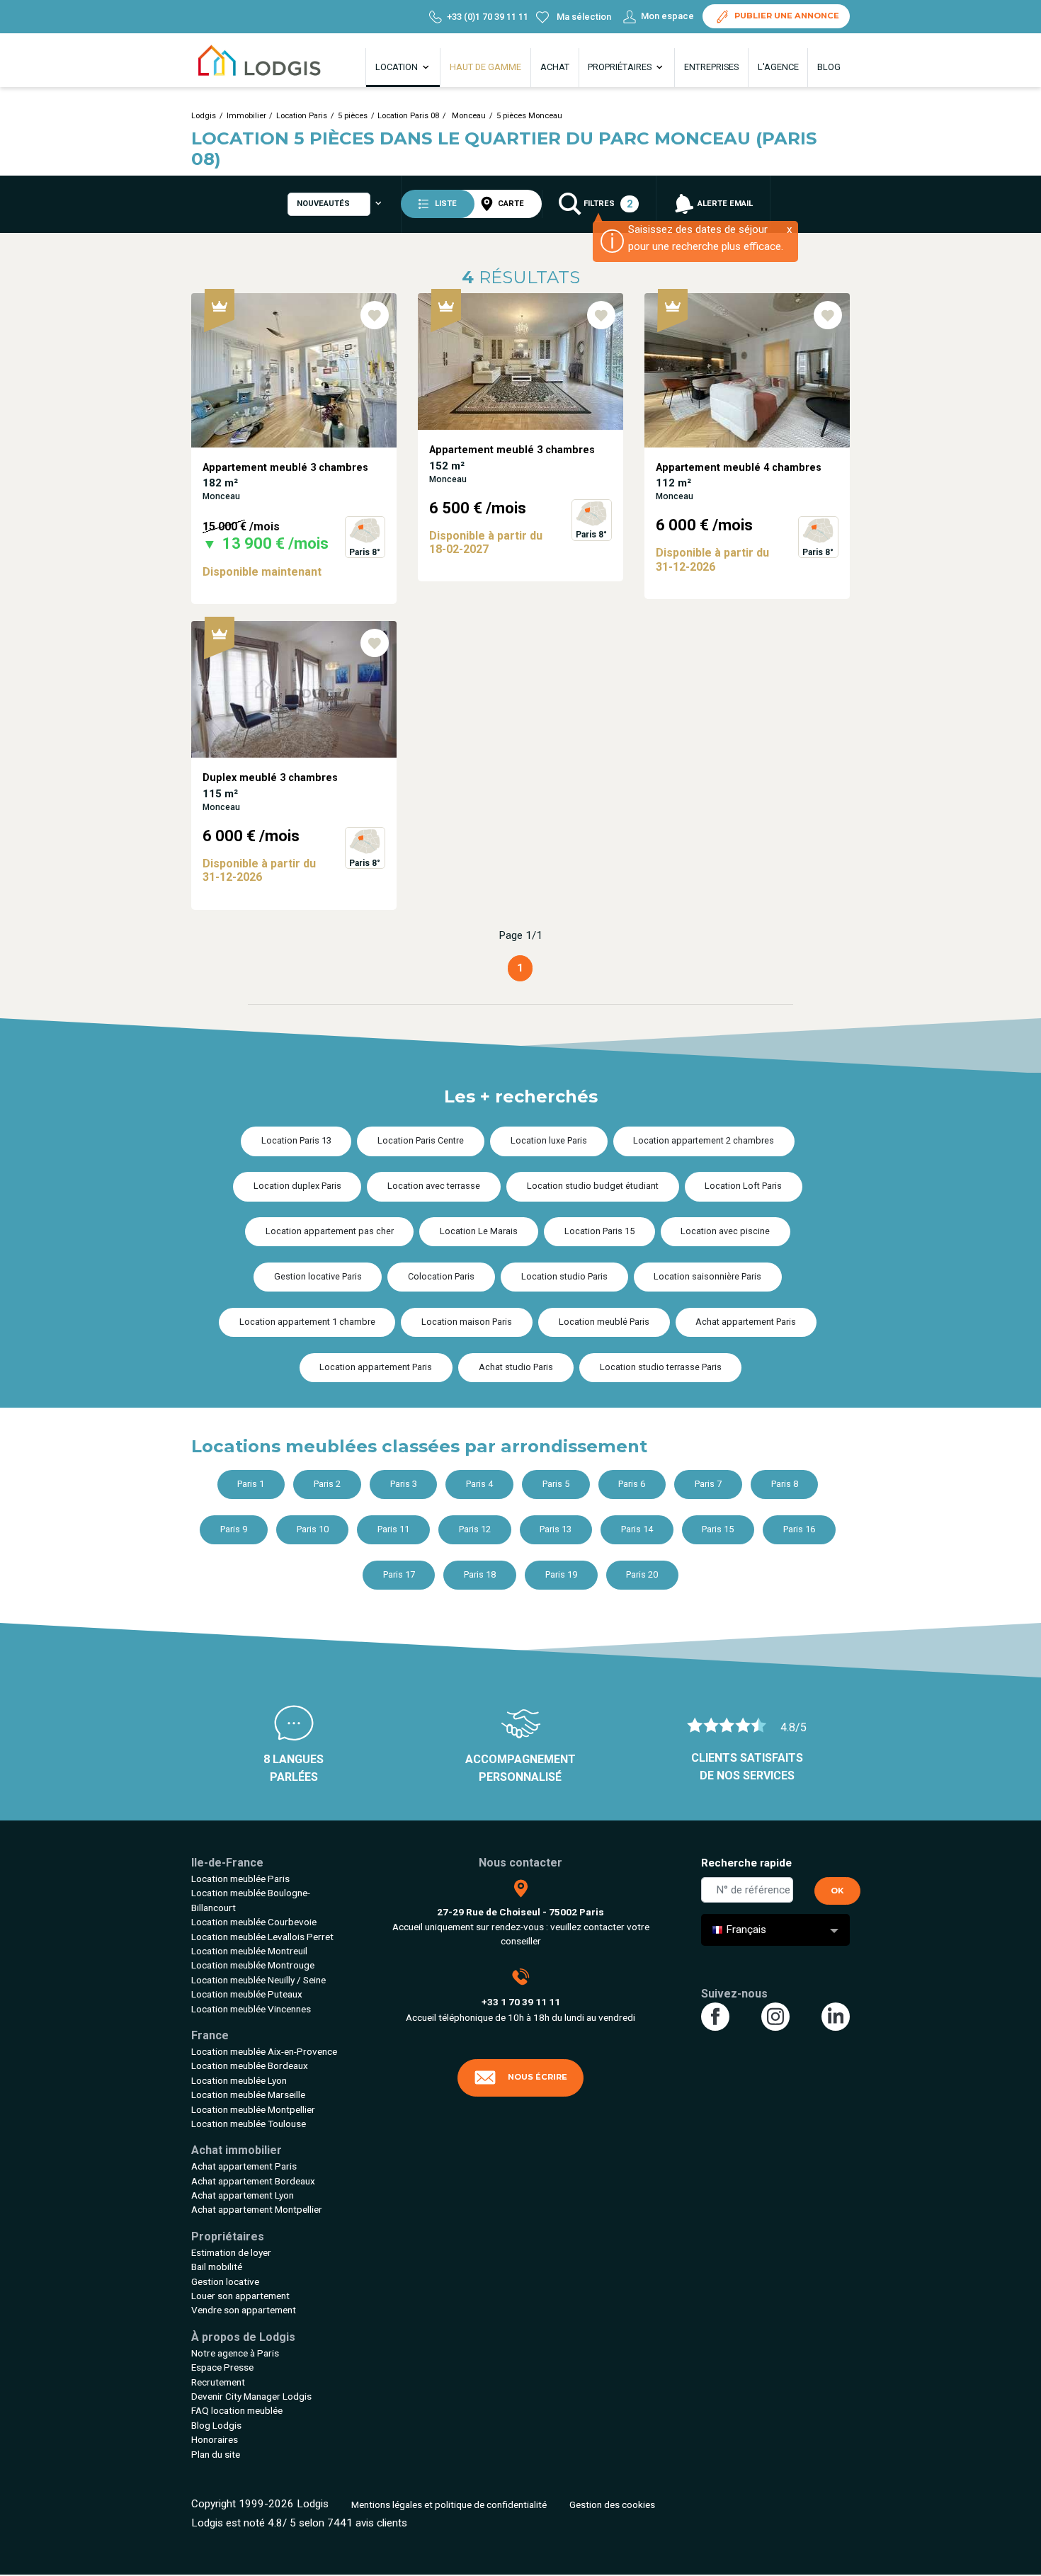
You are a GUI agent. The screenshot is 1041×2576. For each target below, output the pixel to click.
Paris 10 (313, 1529)
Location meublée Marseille (248, 2095)
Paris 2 (327, 1484)
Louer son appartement (240, 2296)
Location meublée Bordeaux (250, 2065)
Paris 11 (393, 1529)
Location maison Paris (467, 1322)
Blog (829, 67)
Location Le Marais (479, 1231)
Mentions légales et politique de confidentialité (449, 2504)
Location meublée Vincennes (251, 2009)
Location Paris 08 (408, 116)
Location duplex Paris (297, 1186)
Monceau (468, 116)
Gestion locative (225, 2281)
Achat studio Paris (516, 1367)
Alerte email (724, 204)
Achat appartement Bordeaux (253, 2181)
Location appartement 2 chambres (704, 1140)
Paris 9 (234, 1529)
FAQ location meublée (237, 2410)
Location (398, 67)
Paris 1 (251, 1484)
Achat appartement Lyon (243, 2195)
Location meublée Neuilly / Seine (258, 1980)
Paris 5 (556, 1484)
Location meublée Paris (240, 1879)
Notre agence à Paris (235, 2353)
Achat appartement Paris (746, 1322)
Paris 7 (708, 1484)
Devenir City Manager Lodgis (251, 2396)
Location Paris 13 (296, 1140)
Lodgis (204, 116)
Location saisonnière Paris (707, 1276)
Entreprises (711, 67)
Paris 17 (399, 1574)
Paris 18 (480, 1574)
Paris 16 (799, 1529)
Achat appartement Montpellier (257, 2209)
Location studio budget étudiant (593, 1186)
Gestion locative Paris (318, 1276)
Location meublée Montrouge (253, 1965)
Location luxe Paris (549, 1140)
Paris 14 (637, 1529)
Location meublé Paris (604, 1322)
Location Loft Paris (743, 1186)
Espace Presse (222, 2367)
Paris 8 (785, 1484)
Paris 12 (475, 1529)
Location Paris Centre (421, 1140)
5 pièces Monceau (529, 116)
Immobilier (246, 116)
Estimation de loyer (231, 2252)
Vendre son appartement (244, 2310)
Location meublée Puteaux (247, 1994)
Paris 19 (561, 1574)
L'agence (778, 67)
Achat (555, 67)
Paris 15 (718, 1529)
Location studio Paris (564, 1276)
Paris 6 (632, 1484)
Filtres (607, 204)
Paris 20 (642, 1574)
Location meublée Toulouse (249, 2124)
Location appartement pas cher (330, 1231)
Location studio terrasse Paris (661, 1367)
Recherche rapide (746, 1863)
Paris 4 (479, 1484)
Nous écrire (537, 2077)
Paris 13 (556, 1529)
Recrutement (218, 2382)
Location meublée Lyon (239, 2080)
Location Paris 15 (599, 1231)
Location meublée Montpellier (253, 2109)
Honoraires (215, 2439)
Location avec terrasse (434, 1186)
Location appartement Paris (376, 1367)
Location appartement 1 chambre (307, 1322)
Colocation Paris (441, 1276)
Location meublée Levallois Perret (262, 1937)
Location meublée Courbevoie (254, 1922)
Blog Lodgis (216, 2425)
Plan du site (216, 2454)
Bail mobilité (217, 2267)
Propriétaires (621, 67)
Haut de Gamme (485, 67)
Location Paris (302, 116)
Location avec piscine (725, 1231)
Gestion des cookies (612, 2504)
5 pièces (353, 116)
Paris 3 (404, 1484)
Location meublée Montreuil (249, 1951)
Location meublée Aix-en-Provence (264, 2051)
